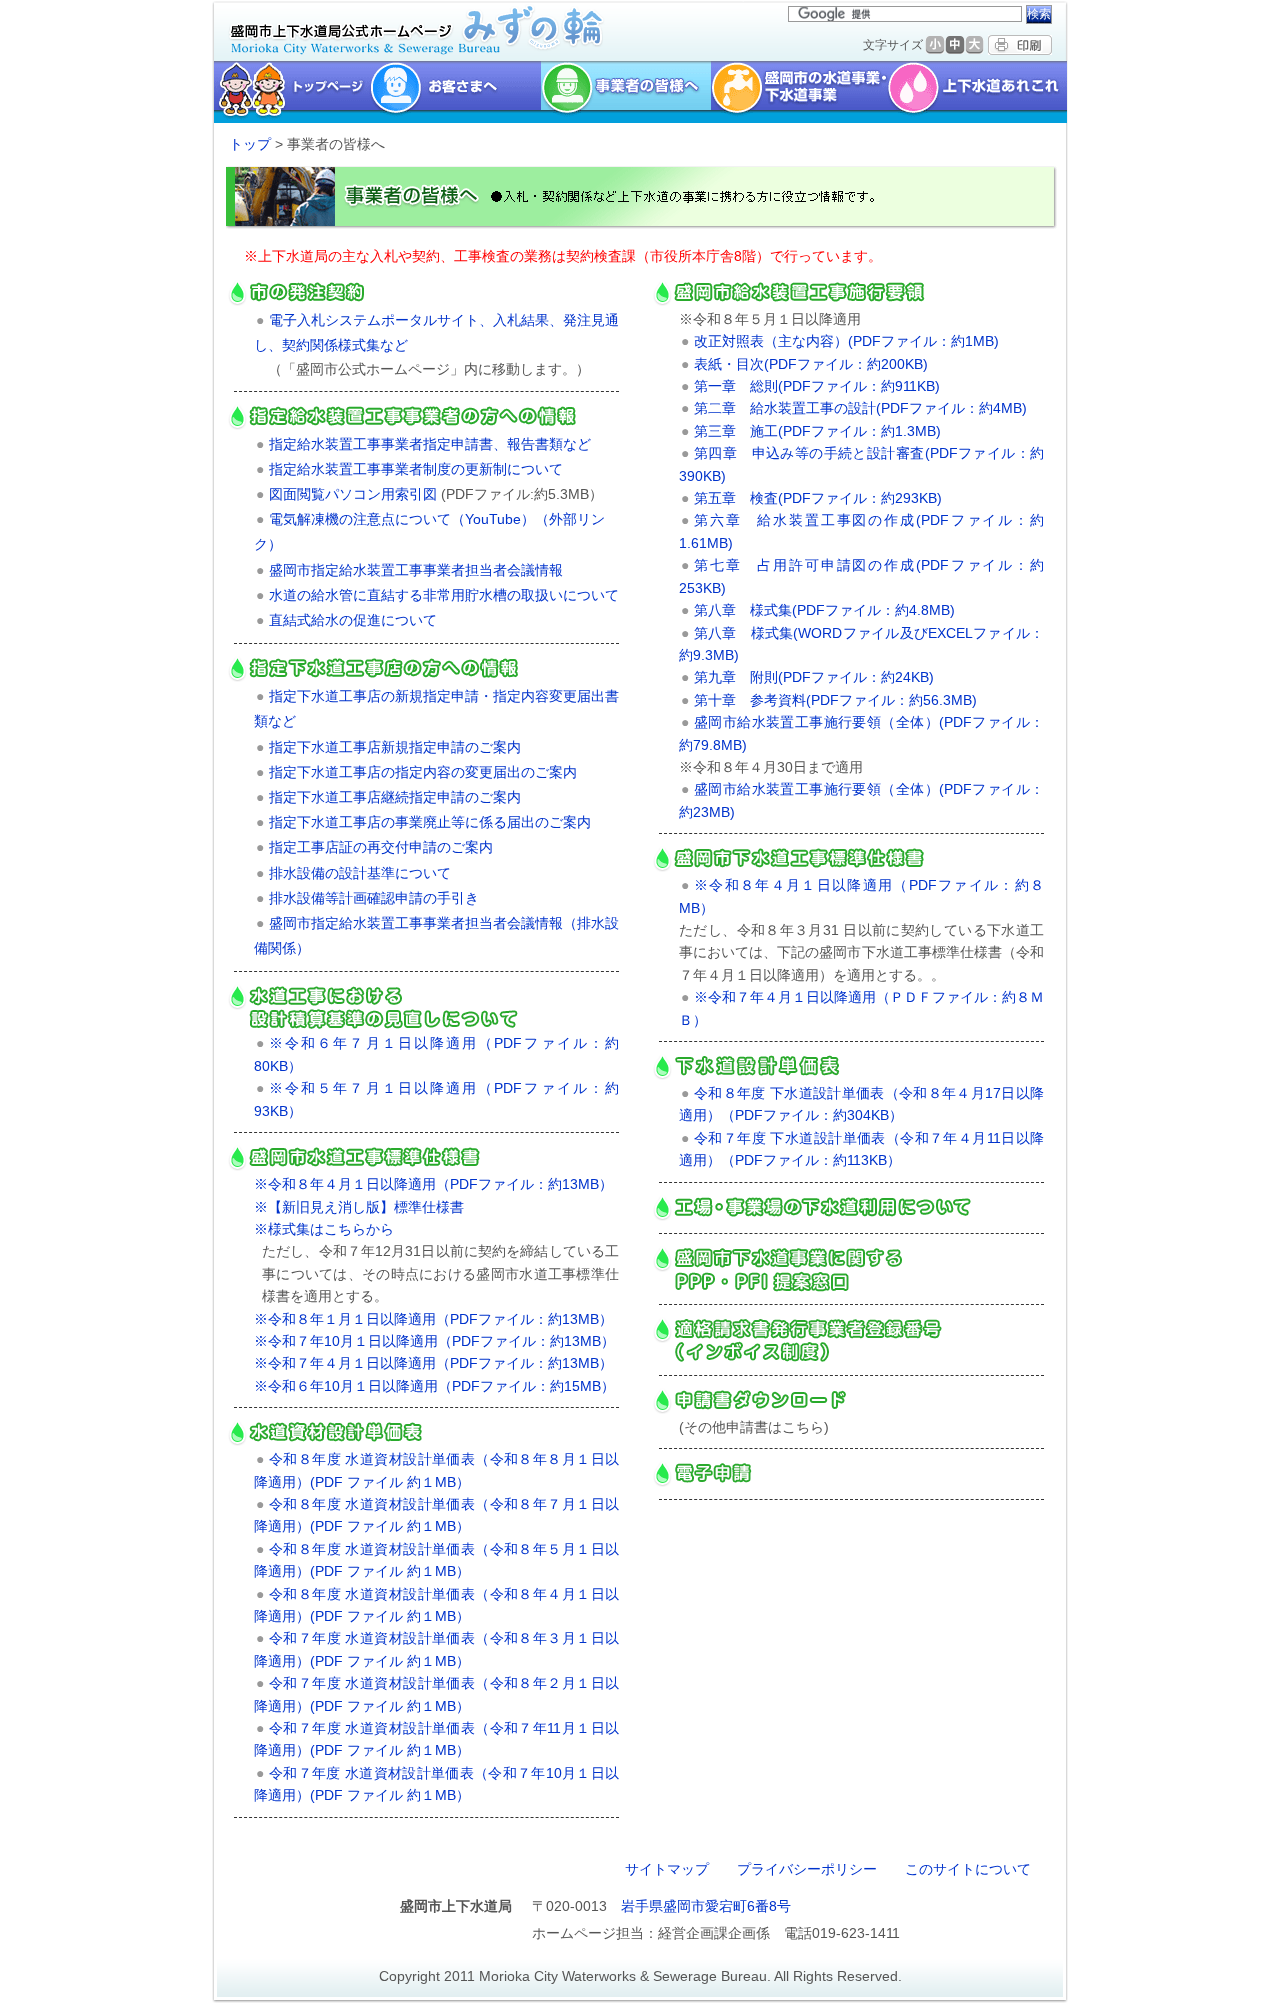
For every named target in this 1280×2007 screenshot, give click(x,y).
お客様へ (455, 92)
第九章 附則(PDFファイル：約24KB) (814, 677)
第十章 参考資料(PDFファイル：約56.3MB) (835, 700)
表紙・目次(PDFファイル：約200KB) (811, 364)
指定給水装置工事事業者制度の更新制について (416, 469)
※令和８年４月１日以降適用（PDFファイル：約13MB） (433, 1184)
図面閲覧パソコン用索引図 (353, 494)
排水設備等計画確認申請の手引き (374, 898)
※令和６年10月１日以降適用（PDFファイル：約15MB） (434, 1386)
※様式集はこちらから (324, 1229)
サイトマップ (667, 1869)
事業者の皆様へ (626, 92)
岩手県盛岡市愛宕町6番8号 (706, 1906)
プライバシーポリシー (807, 1869)
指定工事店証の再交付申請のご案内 (381, 847)
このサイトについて (968, 1869)
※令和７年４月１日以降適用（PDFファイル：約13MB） (433, 1363)
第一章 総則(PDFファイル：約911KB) (817, 386)
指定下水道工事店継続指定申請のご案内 (395, 797)
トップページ (289, 92)
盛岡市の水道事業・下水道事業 (799, 92)
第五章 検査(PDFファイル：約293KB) (818, 498)
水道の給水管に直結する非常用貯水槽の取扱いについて (444, 595)
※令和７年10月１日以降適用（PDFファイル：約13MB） (434, 1341)
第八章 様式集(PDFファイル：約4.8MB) (824, 610)
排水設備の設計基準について (360, 873)
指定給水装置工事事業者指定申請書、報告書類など (430, 444)
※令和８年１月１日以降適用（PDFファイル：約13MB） (433, 1319)
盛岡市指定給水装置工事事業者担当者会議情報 (416, 570)
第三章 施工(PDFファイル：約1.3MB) (817, 431)
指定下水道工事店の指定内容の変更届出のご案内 (423, 772)
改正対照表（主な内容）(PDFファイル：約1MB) (846, 341)
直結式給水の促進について (353, 620)
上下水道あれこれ (979, 92)
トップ (250, 144)
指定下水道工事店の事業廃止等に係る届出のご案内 (430, 822)
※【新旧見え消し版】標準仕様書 (359, 1207)
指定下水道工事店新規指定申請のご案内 (395, 747)
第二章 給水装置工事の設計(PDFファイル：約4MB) (860, 408)
